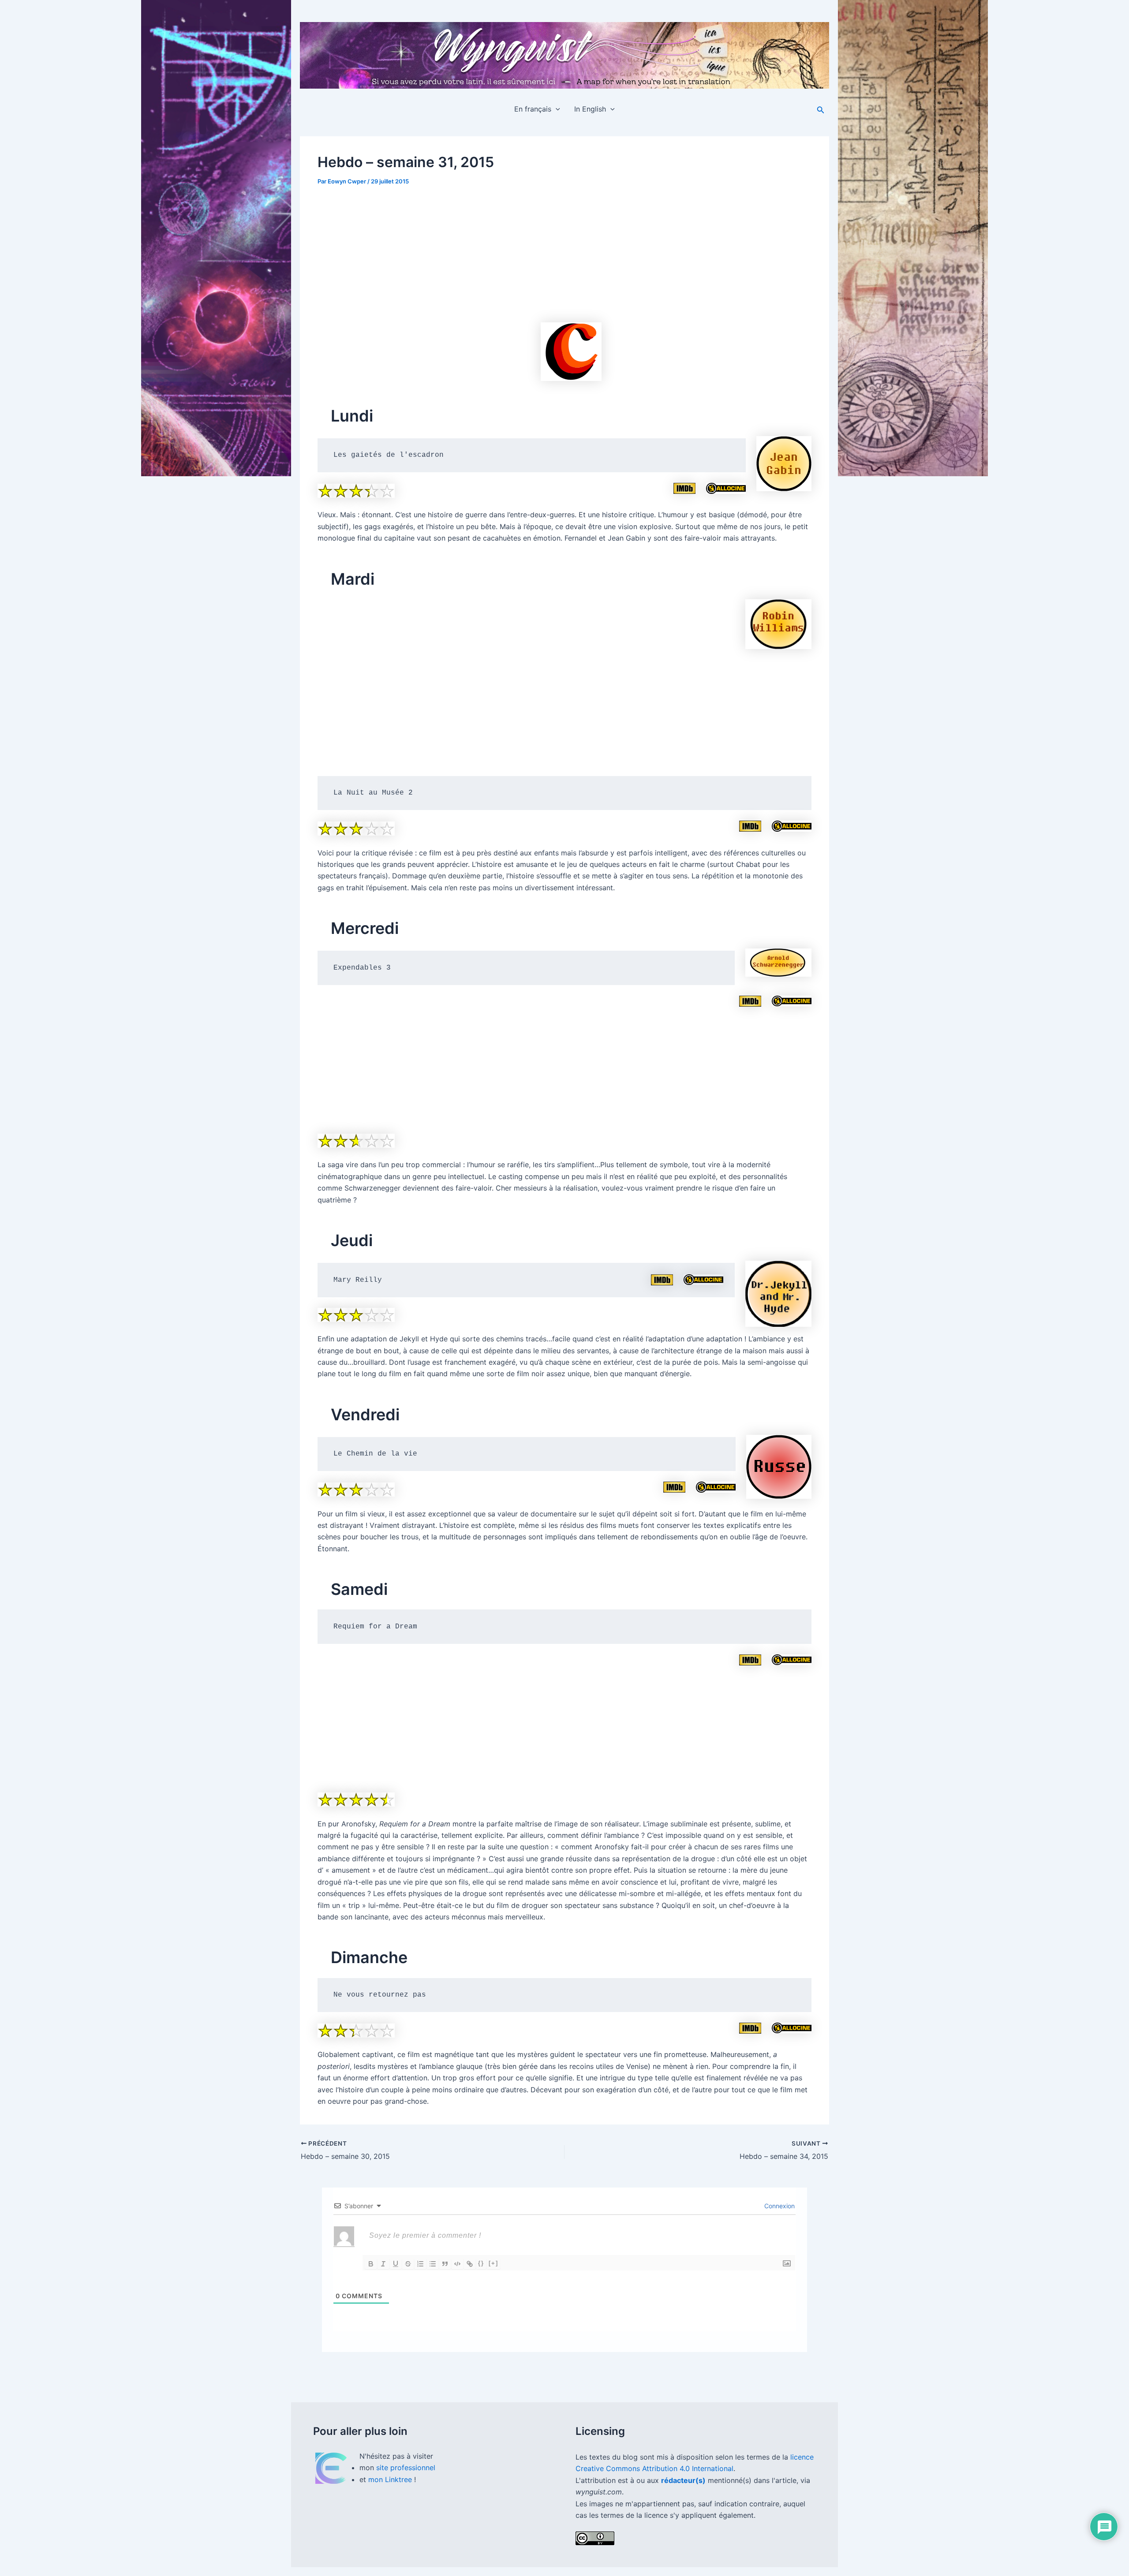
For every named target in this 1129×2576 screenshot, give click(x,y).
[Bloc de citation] (445, 2264)
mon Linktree (391, 2479)
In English (590, 109)
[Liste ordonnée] (420, 2264)
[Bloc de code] (457, 2264)
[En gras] (371, 2264)
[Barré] (408, 2264)
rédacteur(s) (683, 2480)
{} (481, 2263)
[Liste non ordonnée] (433, 2264)
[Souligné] (396, 2264)
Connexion (779, 2206)
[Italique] (383, 2264)
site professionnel (406, 2468)
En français (533, 109)
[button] (556, 109)
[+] (493, 2263)
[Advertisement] (564, 238)
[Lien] (470, 2264)
